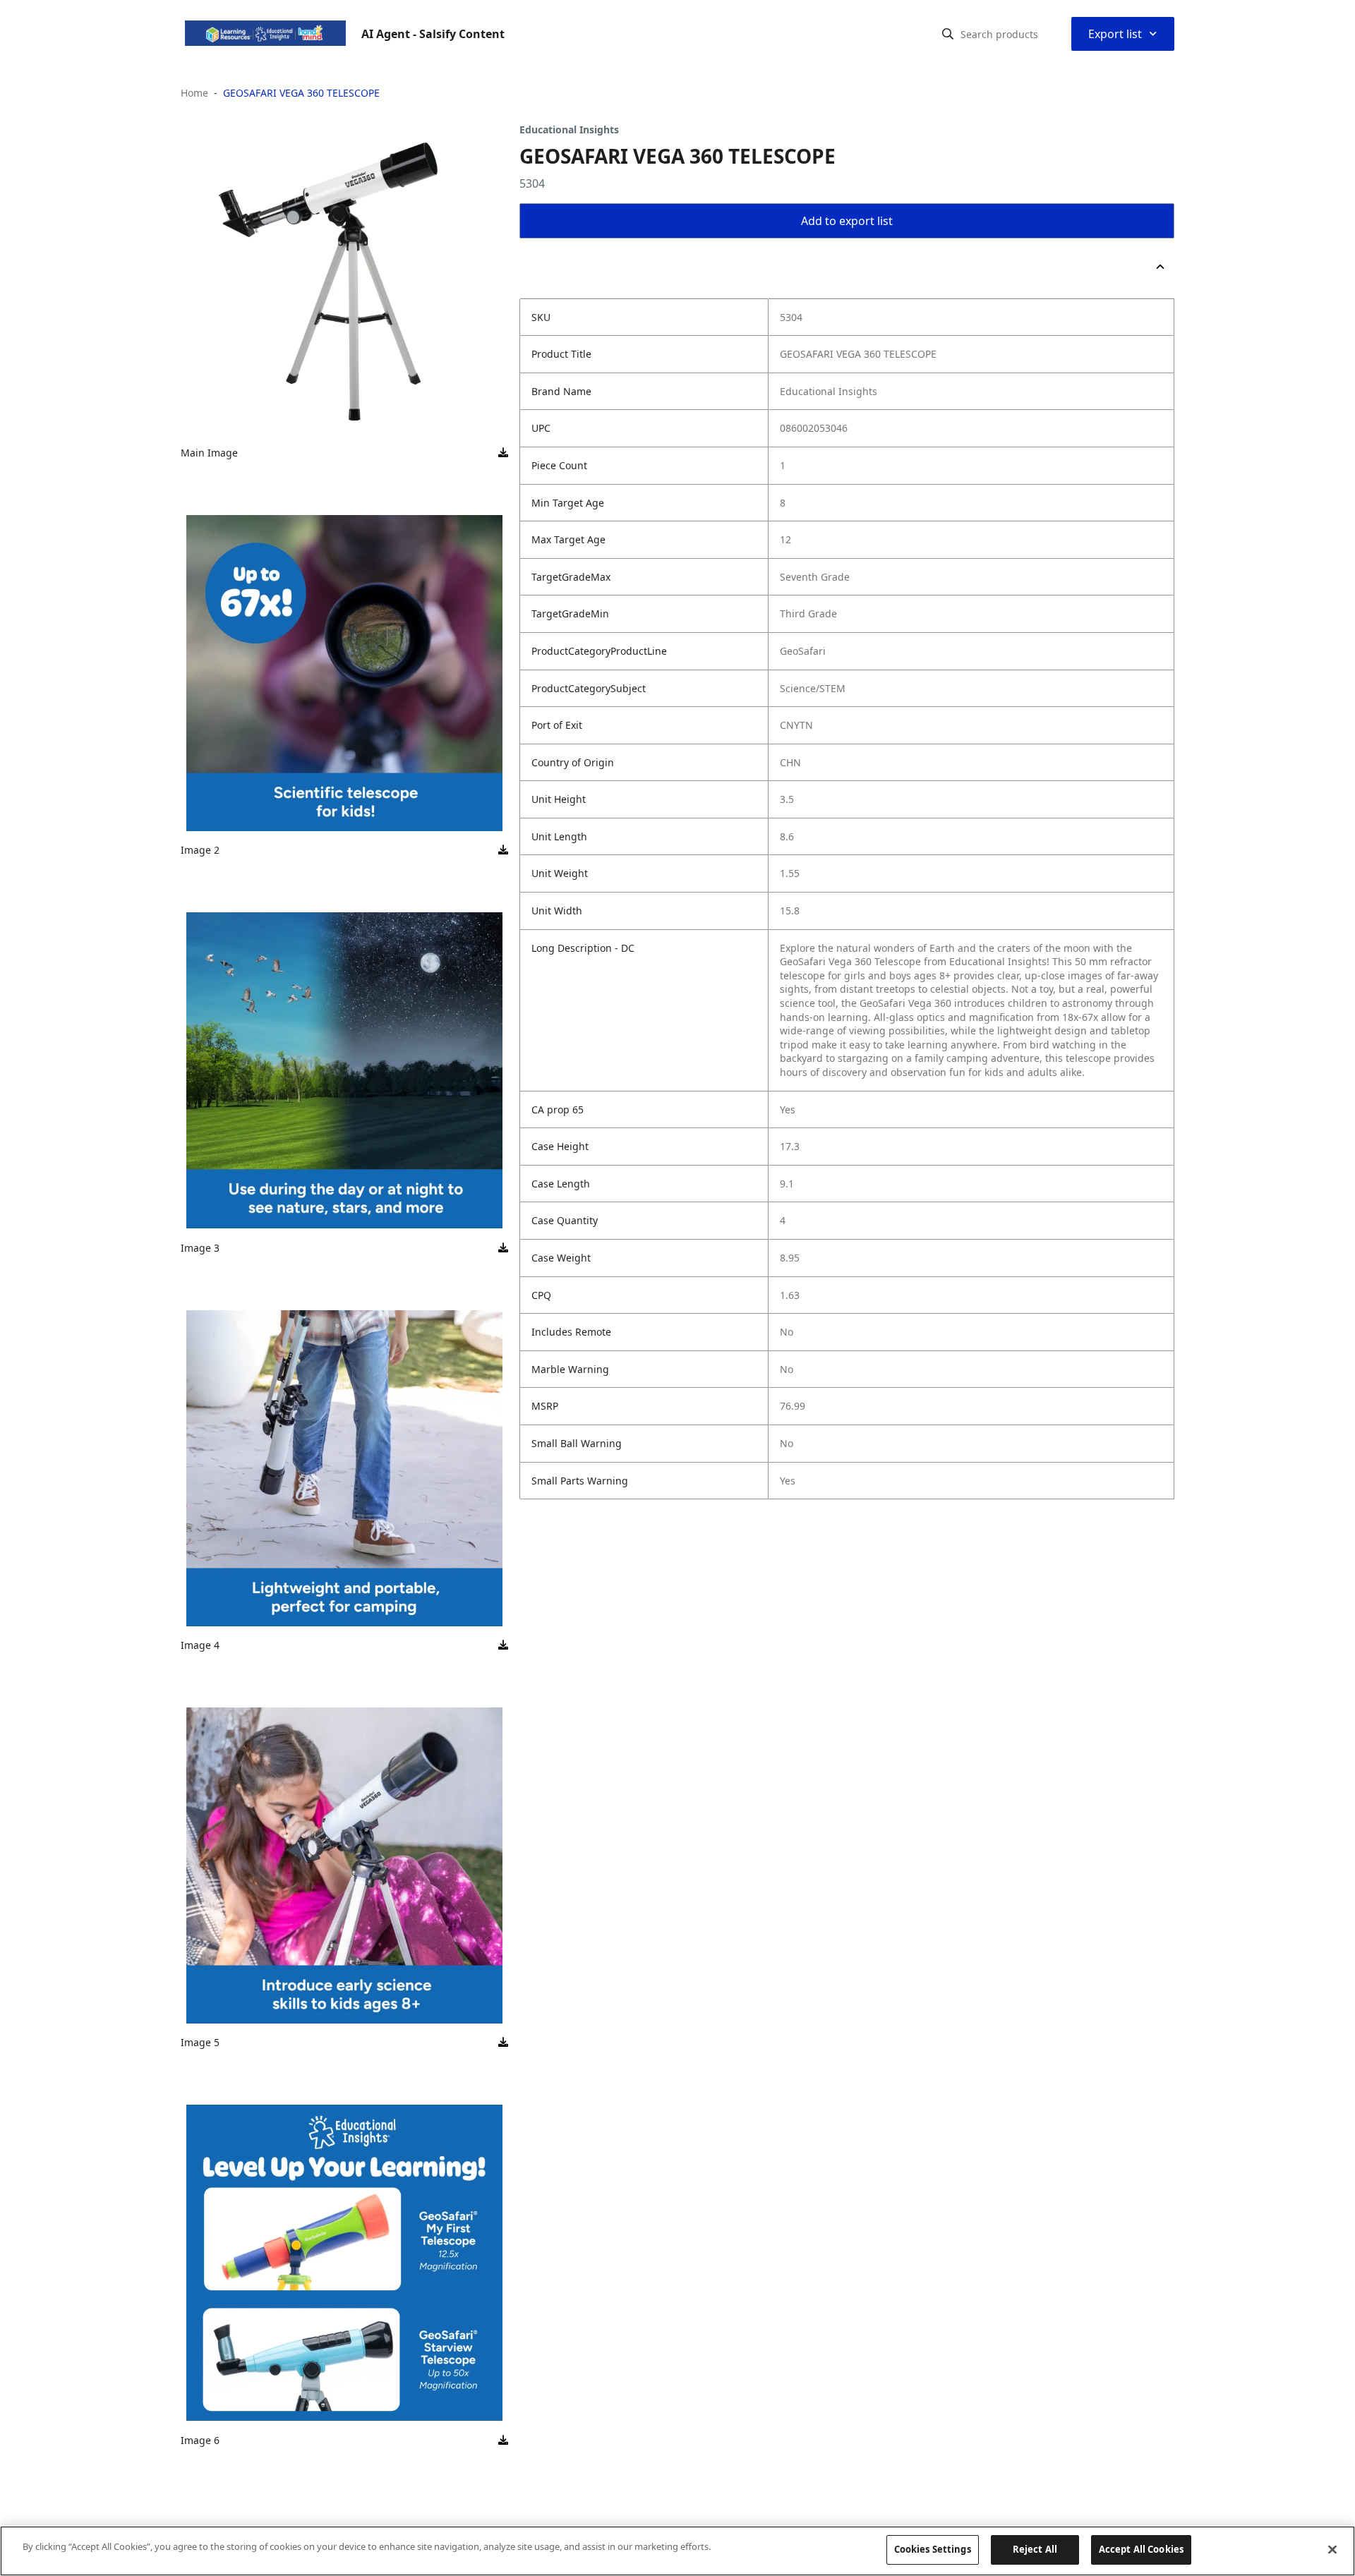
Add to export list (847, 221)
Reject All (1035, 2549)
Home (194, 93)
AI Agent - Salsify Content (433, 34)
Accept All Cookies (1141, 2549)
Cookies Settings (933, 2549)
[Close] (1332, 2549)
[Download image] (503, 453)
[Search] (948, 34)
